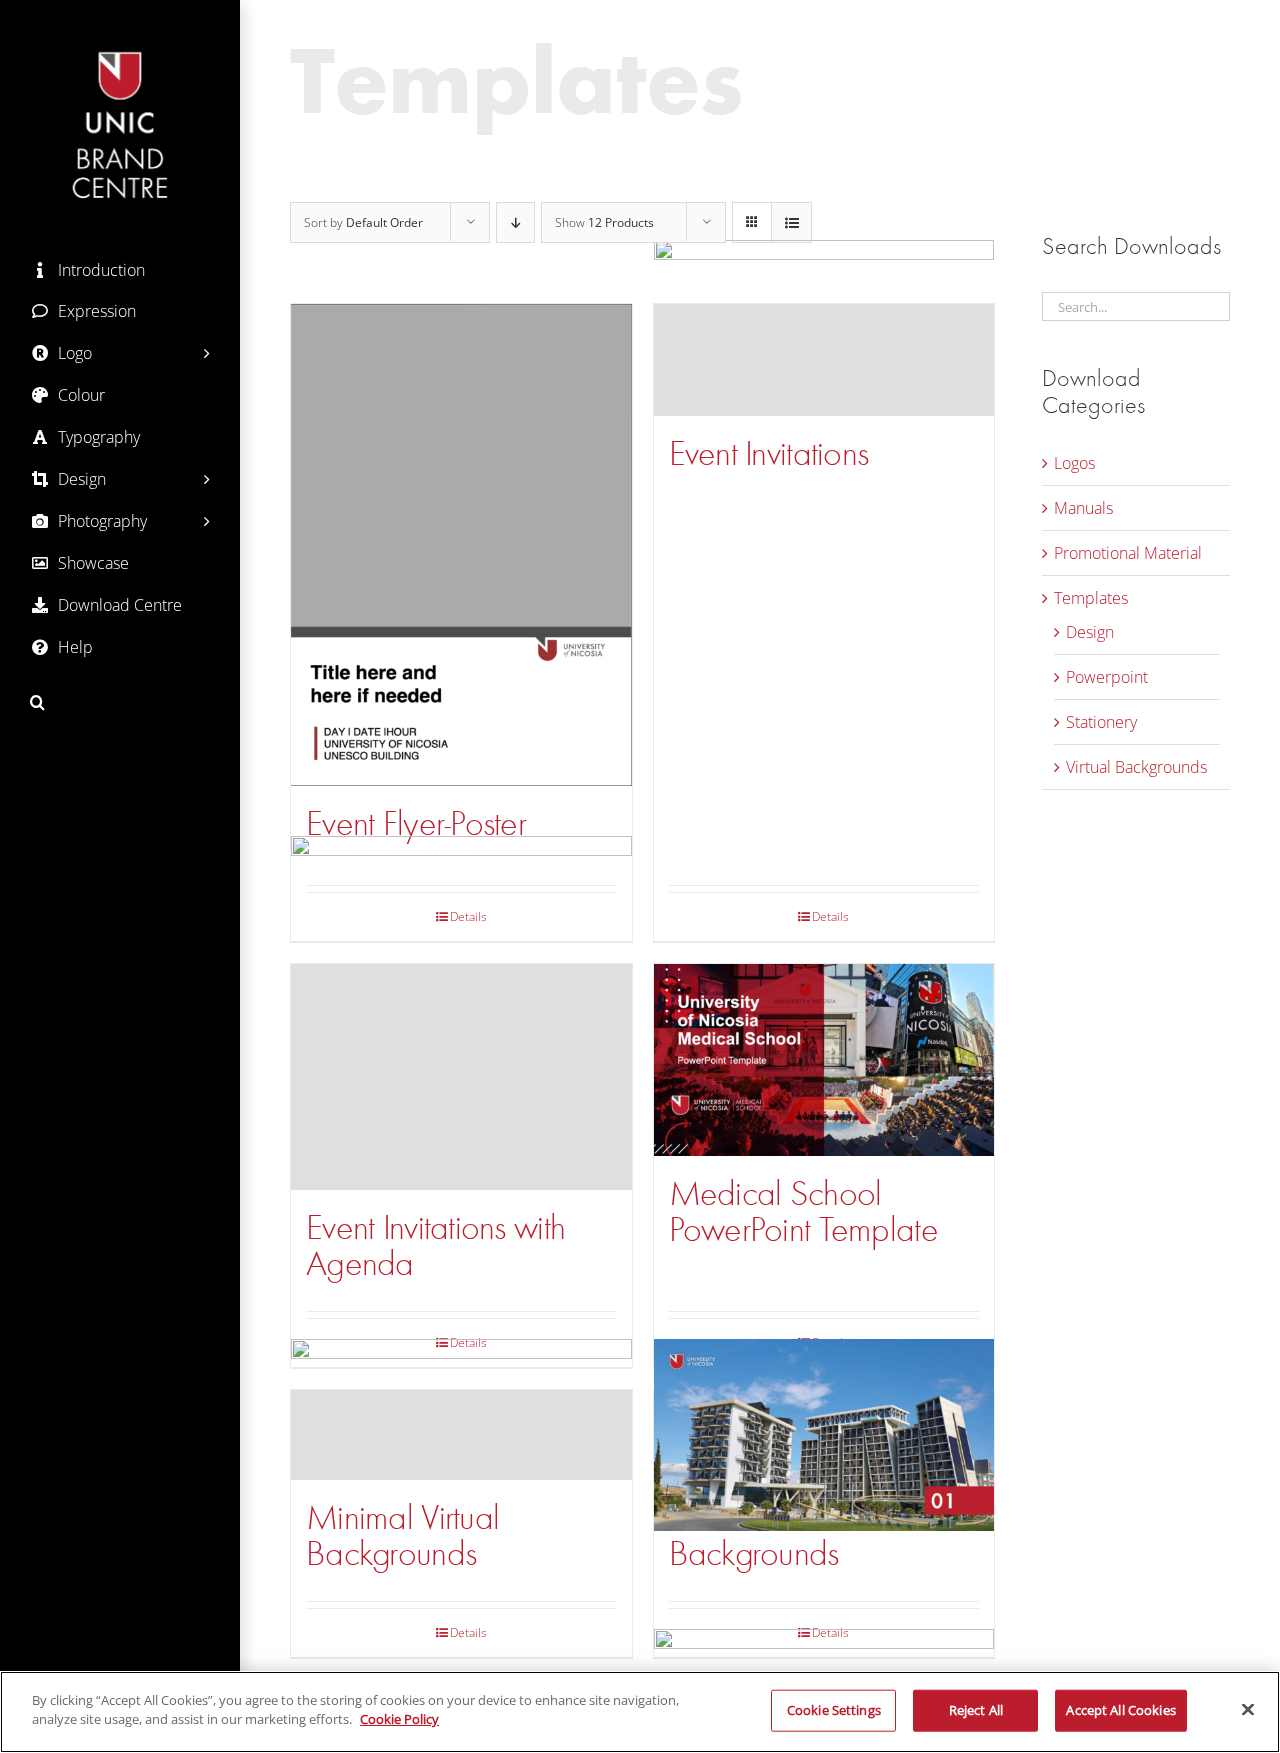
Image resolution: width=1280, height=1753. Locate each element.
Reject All (976, 1710)
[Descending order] (515, 222)
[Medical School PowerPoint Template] (824, 1059)
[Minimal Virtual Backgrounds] (461, 1435)
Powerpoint (1107, 677)
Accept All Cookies (1120, 1710)
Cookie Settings (834, 1710)
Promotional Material (1128, 553)
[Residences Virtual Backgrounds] (824, 1435)
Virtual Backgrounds (1136, 767)
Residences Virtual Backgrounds (785, 1535)
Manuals (1083, 508)
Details (830, 916)
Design (1090, 632)
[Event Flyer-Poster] (461, 545)
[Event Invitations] (824, 360)
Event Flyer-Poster (416, 823)
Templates (1091, 598)
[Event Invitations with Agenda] (461, 1077)
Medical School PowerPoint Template (803, 1211)
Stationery (1101, 722)
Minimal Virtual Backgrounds (402, 1535)
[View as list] (791, 222)
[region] (640, 1712)
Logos (1074, 463)
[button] (120, 702)
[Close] (1248, 1709)
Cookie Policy (399, 1719)
